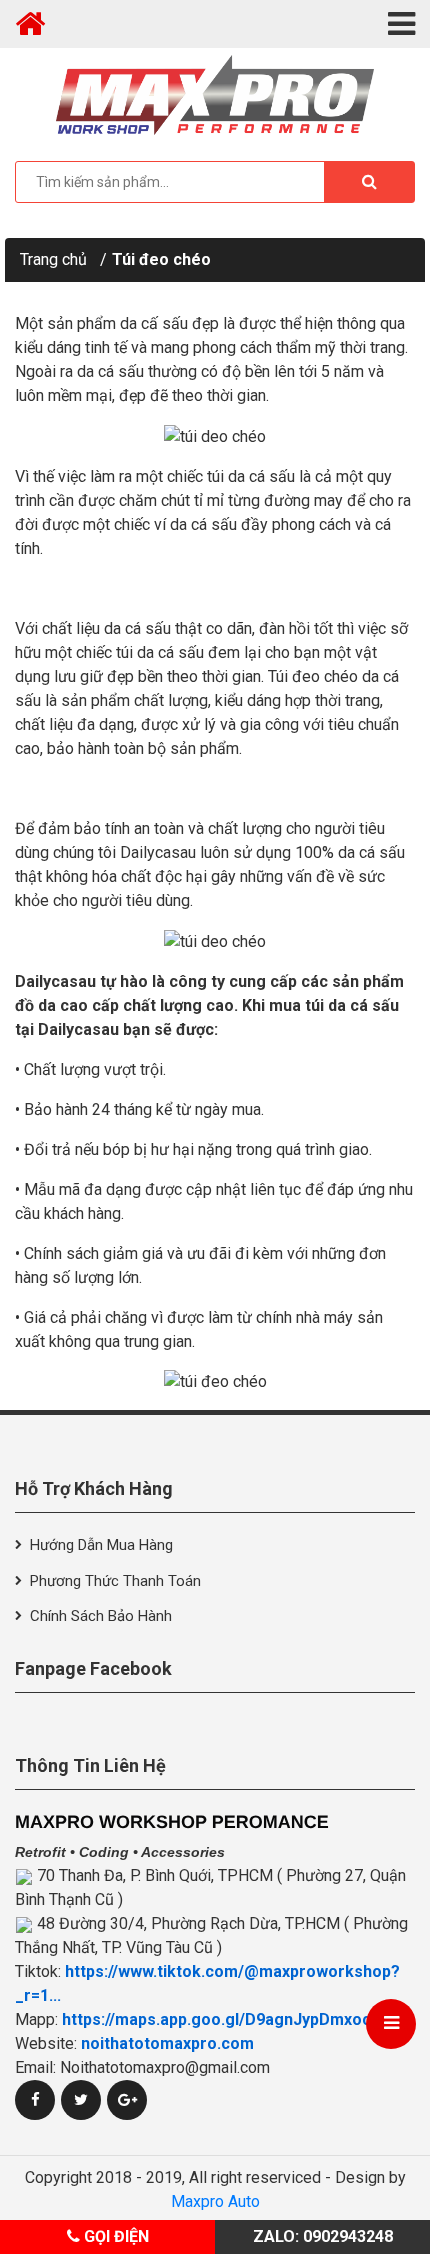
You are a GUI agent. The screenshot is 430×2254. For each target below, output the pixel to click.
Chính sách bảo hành (101, 1616)
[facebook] (35, 2100)
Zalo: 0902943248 (323, 2236)
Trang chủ (53, 259)
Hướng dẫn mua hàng (101, 1545)
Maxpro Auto (215, 2201)
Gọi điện (114, 2236)
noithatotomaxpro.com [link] (167, 2043)
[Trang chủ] (30, 24)
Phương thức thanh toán (115, 1581)
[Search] (369, 182)
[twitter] (81, 2100)
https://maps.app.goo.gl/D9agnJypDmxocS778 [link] (235, 2019)
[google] (127, 2100)
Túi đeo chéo (161, 259)
